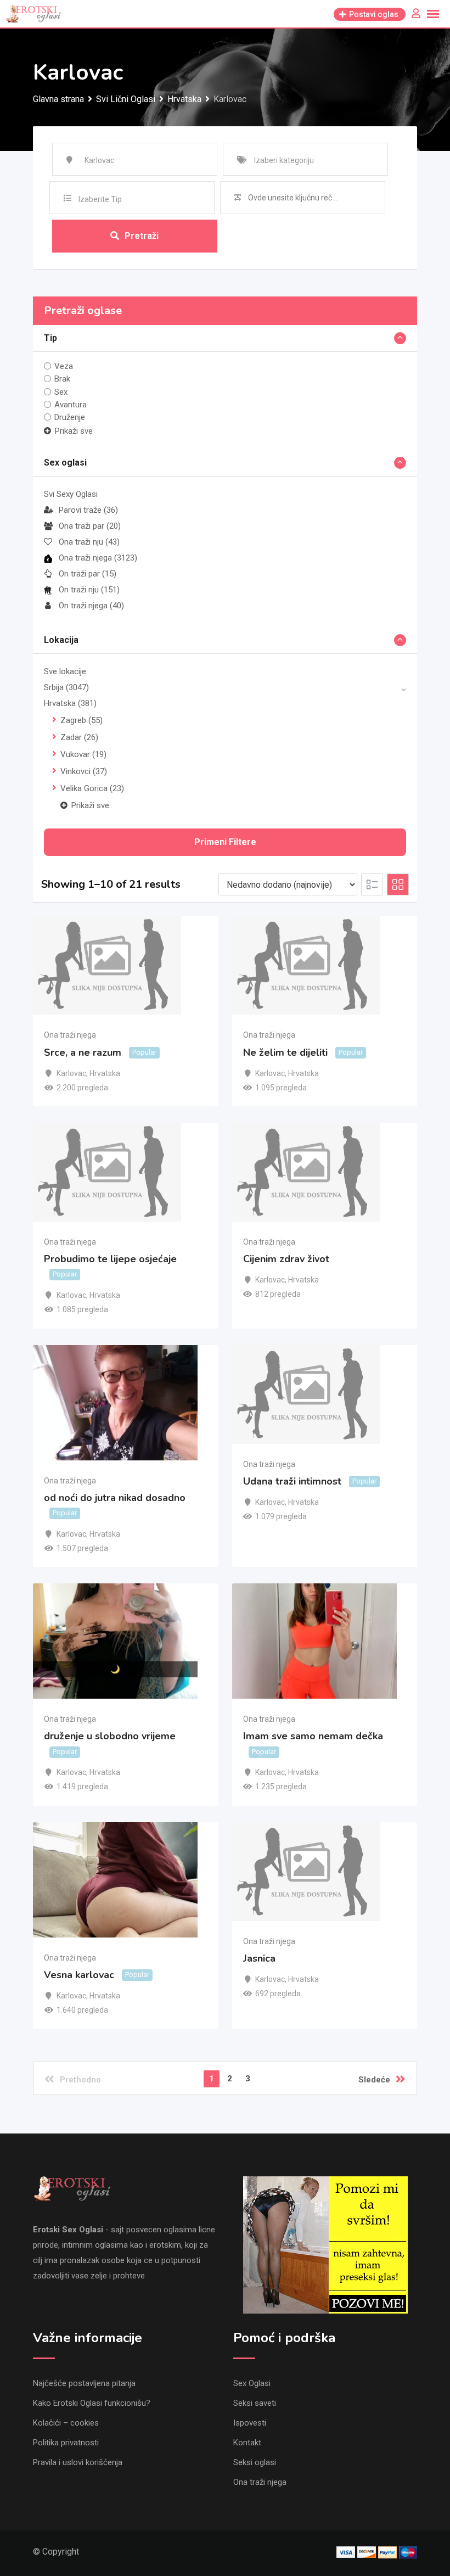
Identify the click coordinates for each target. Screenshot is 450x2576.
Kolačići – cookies (66, 2423)
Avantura (71, 405)
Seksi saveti (255, 2403)
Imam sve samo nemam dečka (313, 1736)
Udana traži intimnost (292, 1481)
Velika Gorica (92, 788)
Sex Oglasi (252, 2383)
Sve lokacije (65, 671)
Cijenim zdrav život (286, 1259)
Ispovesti (250, 2423)
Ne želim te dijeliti (285, 1052)
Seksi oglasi (255, 2462)
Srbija (66, 687)
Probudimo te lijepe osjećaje (110, 1259)
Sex (61, 391)
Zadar (79, 737)
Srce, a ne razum (83, 1052)
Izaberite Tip (100, 199)
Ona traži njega (98, 558)
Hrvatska (70, 703)
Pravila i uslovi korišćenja (78, 2462)
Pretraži (142, 236)
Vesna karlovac (79, 1975)
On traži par (88, 574)
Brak (62, 379)
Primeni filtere (225, 842)
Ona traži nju (89, 542)
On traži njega (91, 606)
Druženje (70, 417)
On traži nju (89, 590)
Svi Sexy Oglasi (71, 494)
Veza (64, 366)
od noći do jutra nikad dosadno (115, 1498)
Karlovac (71, 1073)
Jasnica (259, 1958)
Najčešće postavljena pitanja (84, 2383)
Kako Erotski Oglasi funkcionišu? (92, 2403)
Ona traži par (90, 526)
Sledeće (374, 2080)
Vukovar (83, 754)
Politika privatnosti (66, 2443)
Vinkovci (84, 771)
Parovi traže (88, 510)
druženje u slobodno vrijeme (110, 1736)
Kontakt (247, 2443)
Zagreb (81, 720)
